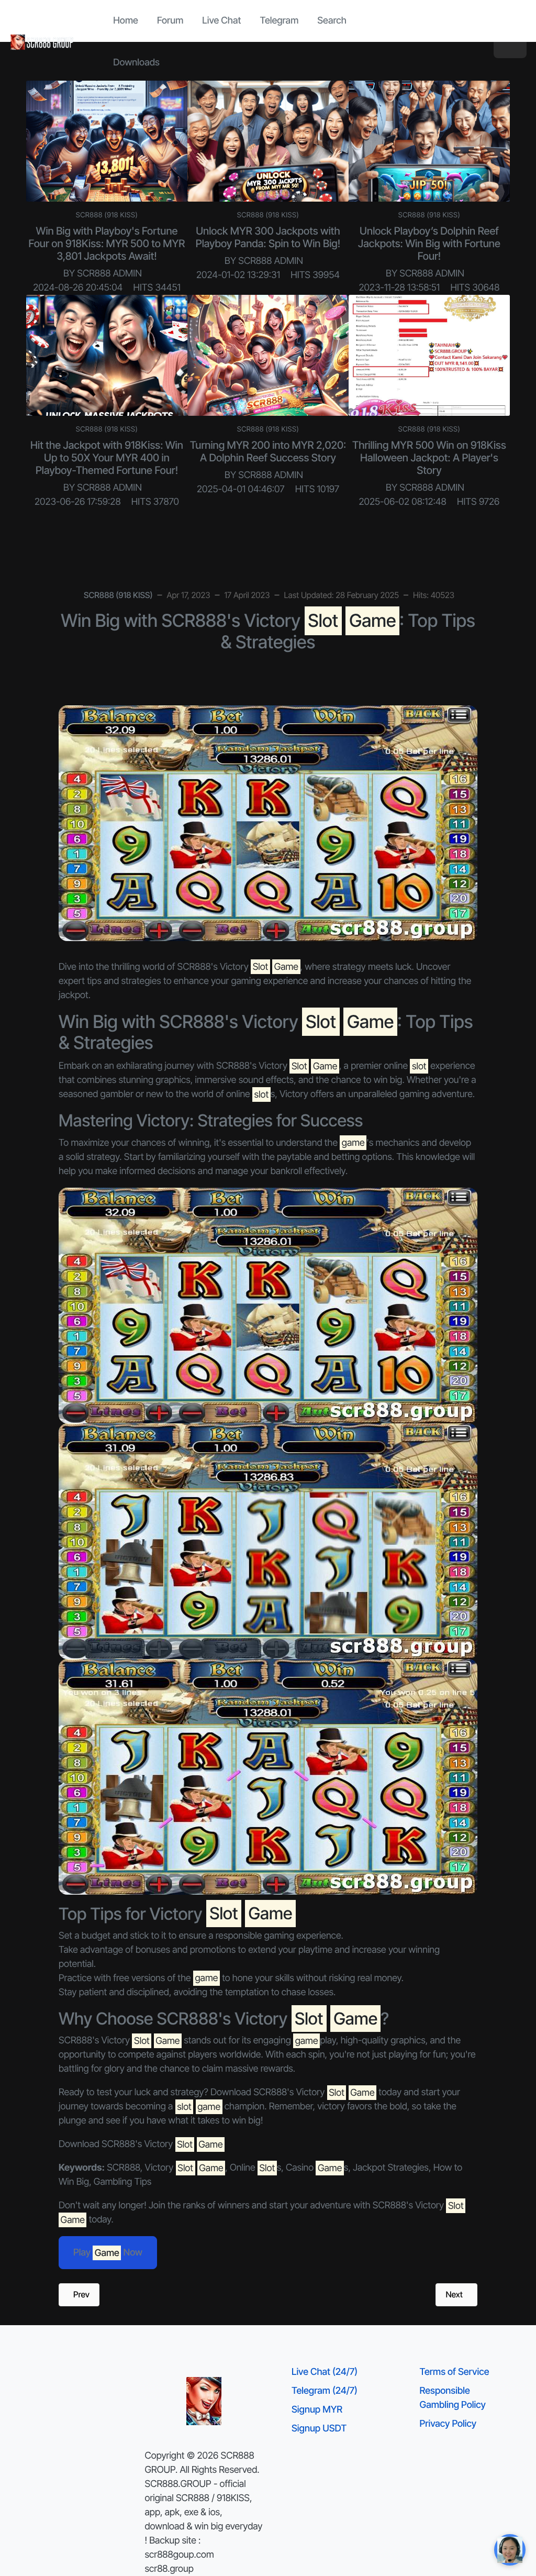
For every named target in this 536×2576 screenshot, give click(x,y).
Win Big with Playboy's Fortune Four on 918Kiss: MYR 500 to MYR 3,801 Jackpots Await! (107, 244)
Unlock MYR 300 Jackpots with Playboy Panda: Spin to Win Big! (268, 237)
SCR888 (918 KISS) (107, 215)
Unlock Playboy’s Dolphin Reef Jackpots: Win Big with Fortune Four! (429, 244)
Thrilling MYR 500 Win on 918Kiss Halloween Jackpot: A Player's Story (429, 458)
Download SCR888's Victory (141, 2144)
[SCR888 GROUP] (42, 42)
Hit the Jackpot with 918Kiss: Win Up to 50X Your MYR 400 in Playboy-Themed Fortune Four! (107, 458)
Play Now (108, 2253)
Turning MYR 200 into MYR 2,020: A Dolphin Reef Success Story (268, 451)
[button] (510, 42)
